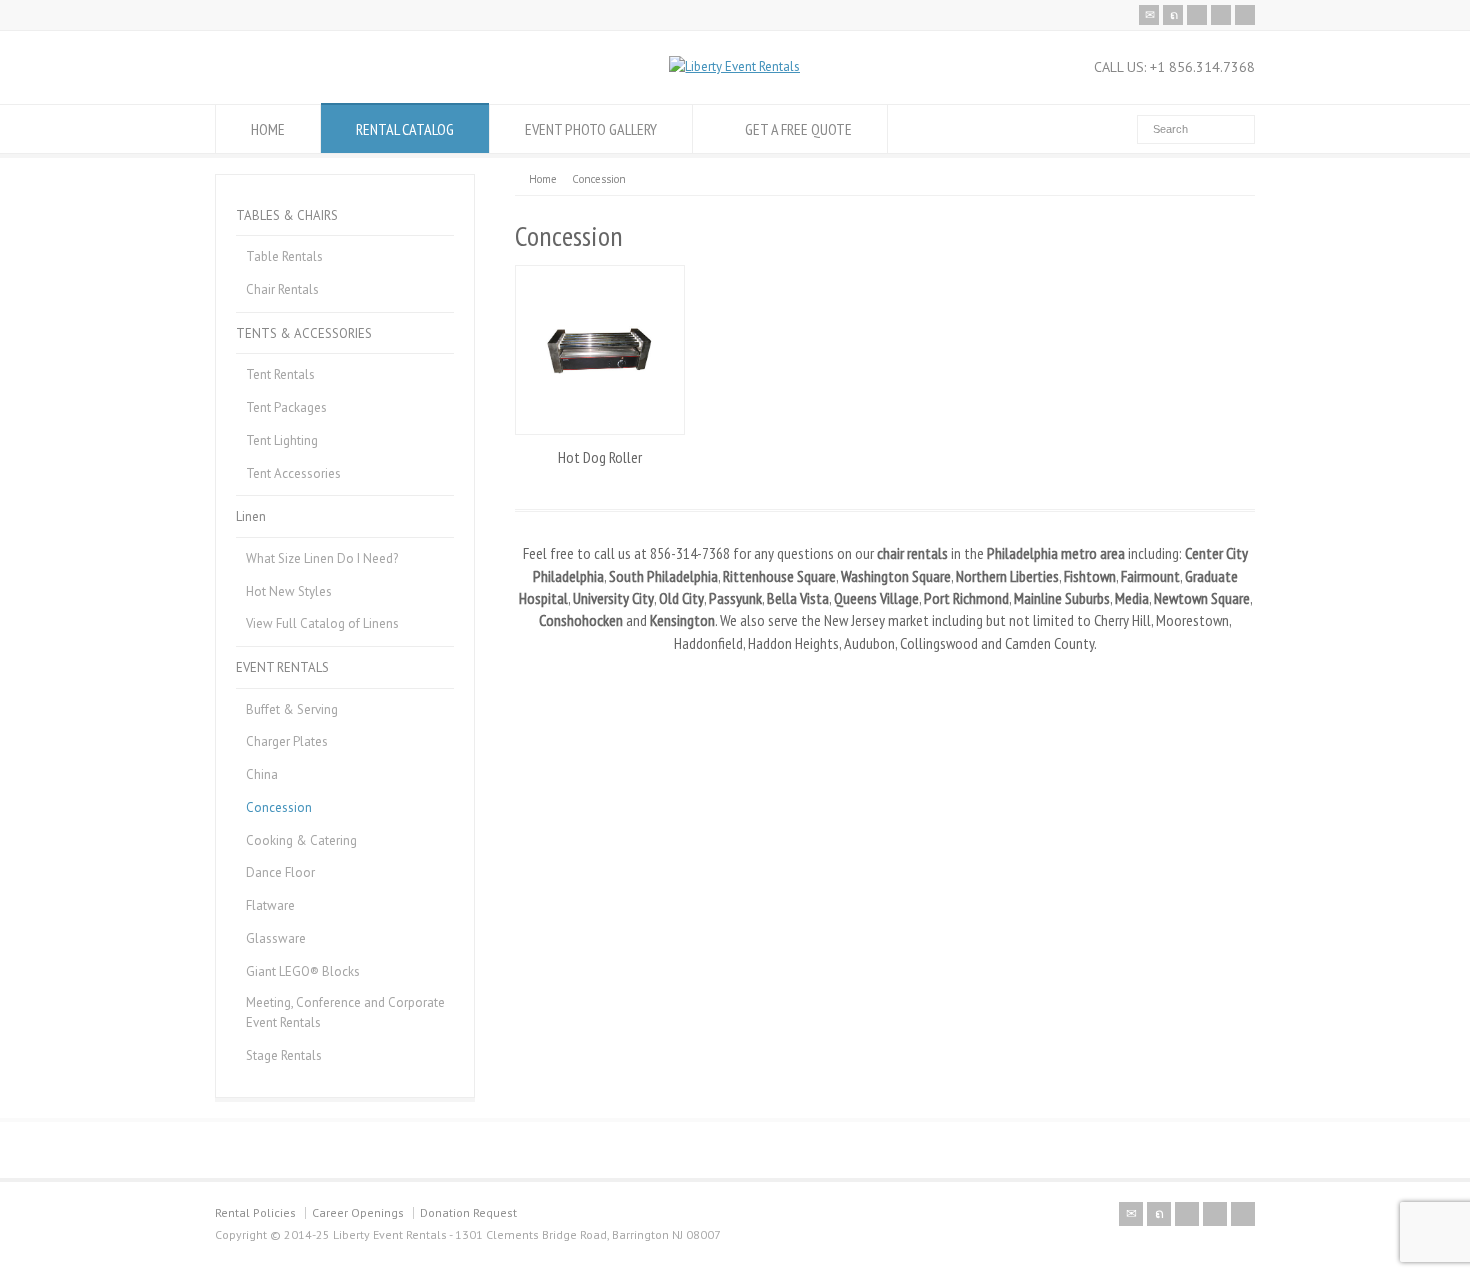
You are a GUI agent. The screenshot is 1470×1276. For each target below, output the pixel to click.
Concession (279, 807)
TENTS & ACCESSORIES (304, 333)
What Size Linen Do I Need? (322, 558)
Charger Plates (287, 741)
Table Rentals (284, 256)
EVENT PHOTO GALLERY (591, 129)
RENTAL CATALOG (405, 129)
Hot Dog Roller (600, 457)
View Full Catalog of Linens (322, 623)
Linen (251, 516)
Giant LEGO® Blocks (303, 971)
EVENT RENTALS (282, 667)
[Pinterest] (1221, 15)
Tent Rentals (280, 374)
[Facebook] (1197, 15)
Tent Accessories (293, 473)
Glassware (276, 938)
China (262, 774)
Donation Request (468, 1212)
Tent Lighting (282, 440)
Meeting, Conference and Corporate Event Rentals (345, 1012)
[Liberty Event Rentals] (734, 66)
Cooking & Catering (301, 840)
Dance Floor (280, 872)
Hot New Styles (289, 591)
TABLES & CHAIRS (287, 215)
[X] (1173, 15)
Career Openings (358, 1212)
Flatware (270, 905)
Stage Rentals (284, 1055)
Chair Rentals (282, 289)
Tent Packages (286, 407)
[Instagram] (1245, 15)
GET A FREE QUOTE (798, 129)
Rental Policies (255, 1212)
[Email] (1149, 15)
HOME (268, 129)
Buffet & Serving (292, 709)
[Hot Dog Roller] (600, 350)
